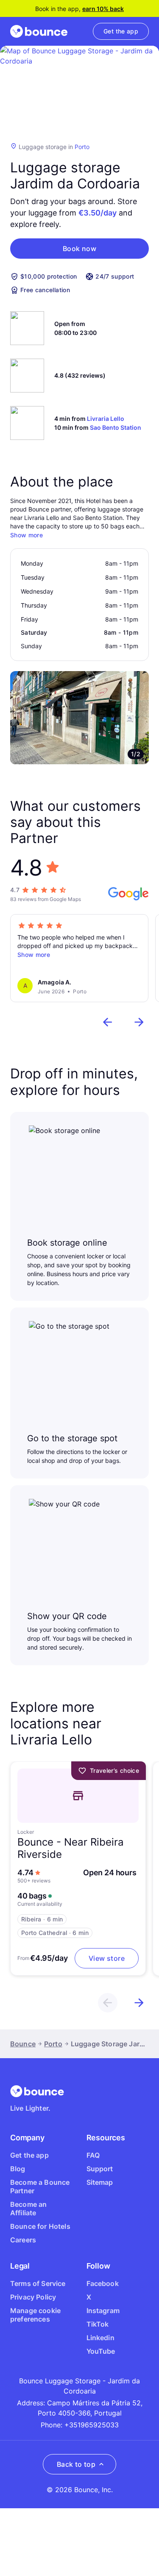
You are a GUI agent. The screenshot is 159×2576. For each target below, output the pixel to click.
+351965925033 (92, 2425)
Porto (82, 147)
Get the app (29, 2155)
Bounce (23, 2044)
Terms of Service (38, 2283)
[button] (79, 249)
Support (100, 2169)
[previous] (108, 1022)
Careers (23, 2240)
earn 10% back (103, 9)
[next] (139, 1022)
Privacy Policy (33, 2297)
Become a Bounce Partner (40, 2186)
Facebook (103, 2283)
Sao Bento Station (116, 427)
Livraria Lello (106, 419)
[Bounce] (39, 31)
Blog (18, 2169)
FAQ (93, 2155)
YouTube (101, 2351)
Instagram (103, 2311)
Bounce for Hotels (40, 2226)
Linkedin (100, 2338)
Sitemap (100, 2182)
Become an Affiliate (28, 2208)
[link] (121, 31)
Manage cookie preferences (35, 2315)
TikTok (98, 2324)
